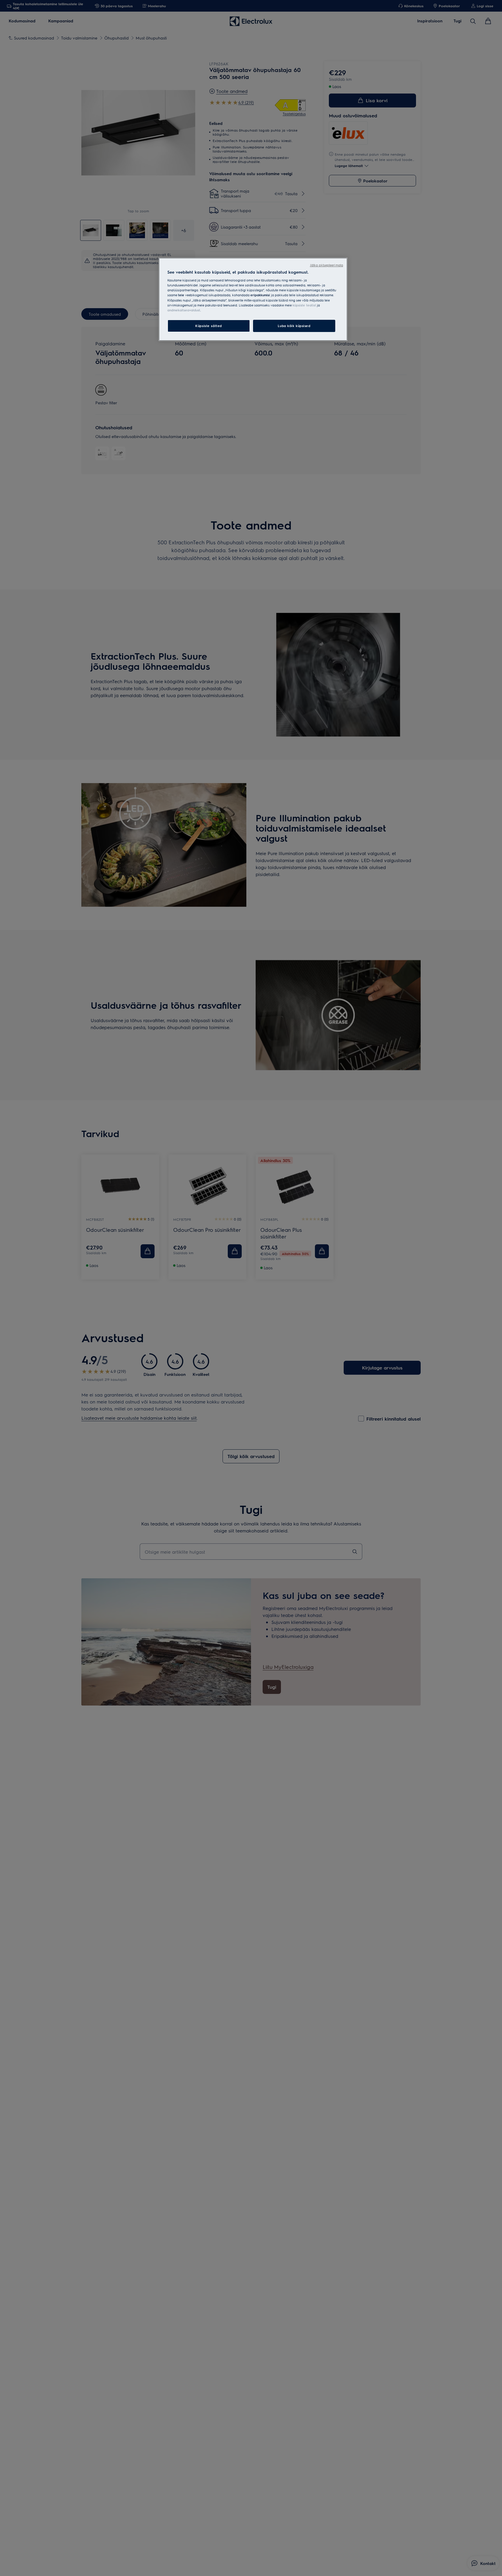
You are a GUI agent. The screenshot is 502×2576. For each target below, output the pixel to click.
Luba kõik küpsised (294, 326)
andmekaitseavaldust (184, 310)
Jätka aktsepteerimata (327, 265)
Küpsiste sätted (209, 326)
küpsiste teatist (304, 305)
